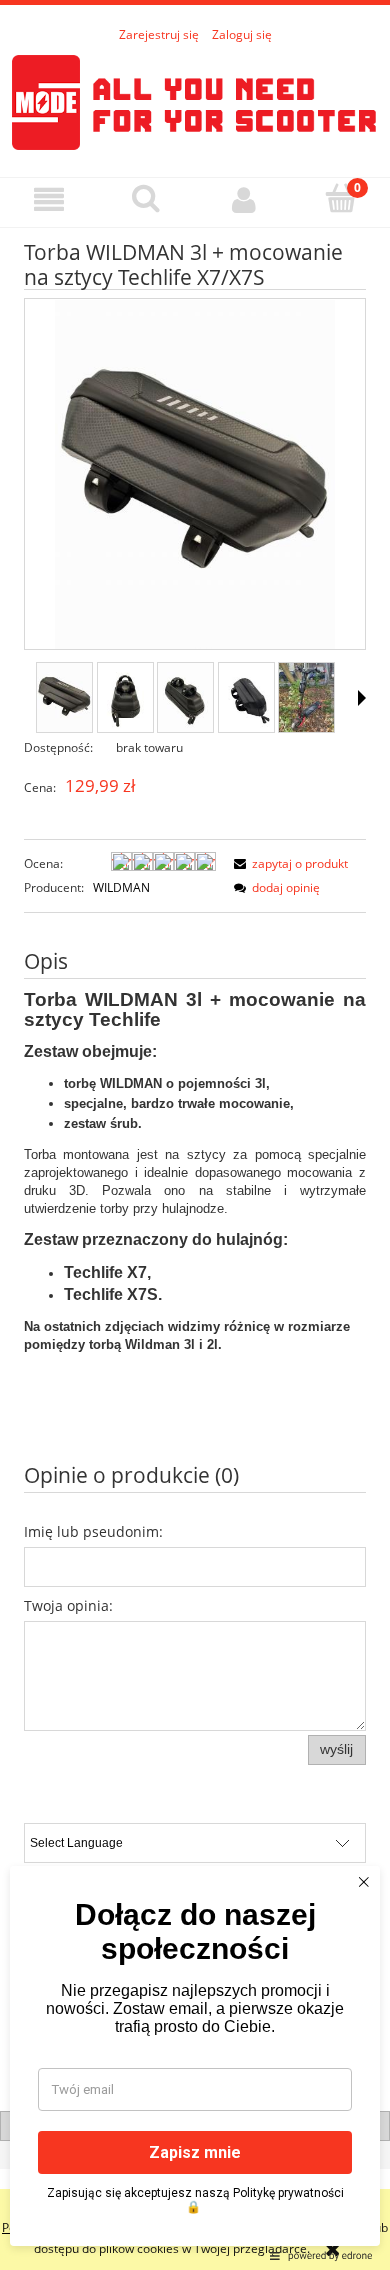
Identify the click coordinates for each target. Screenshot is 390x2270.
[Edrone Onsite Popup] (195, 1135)
